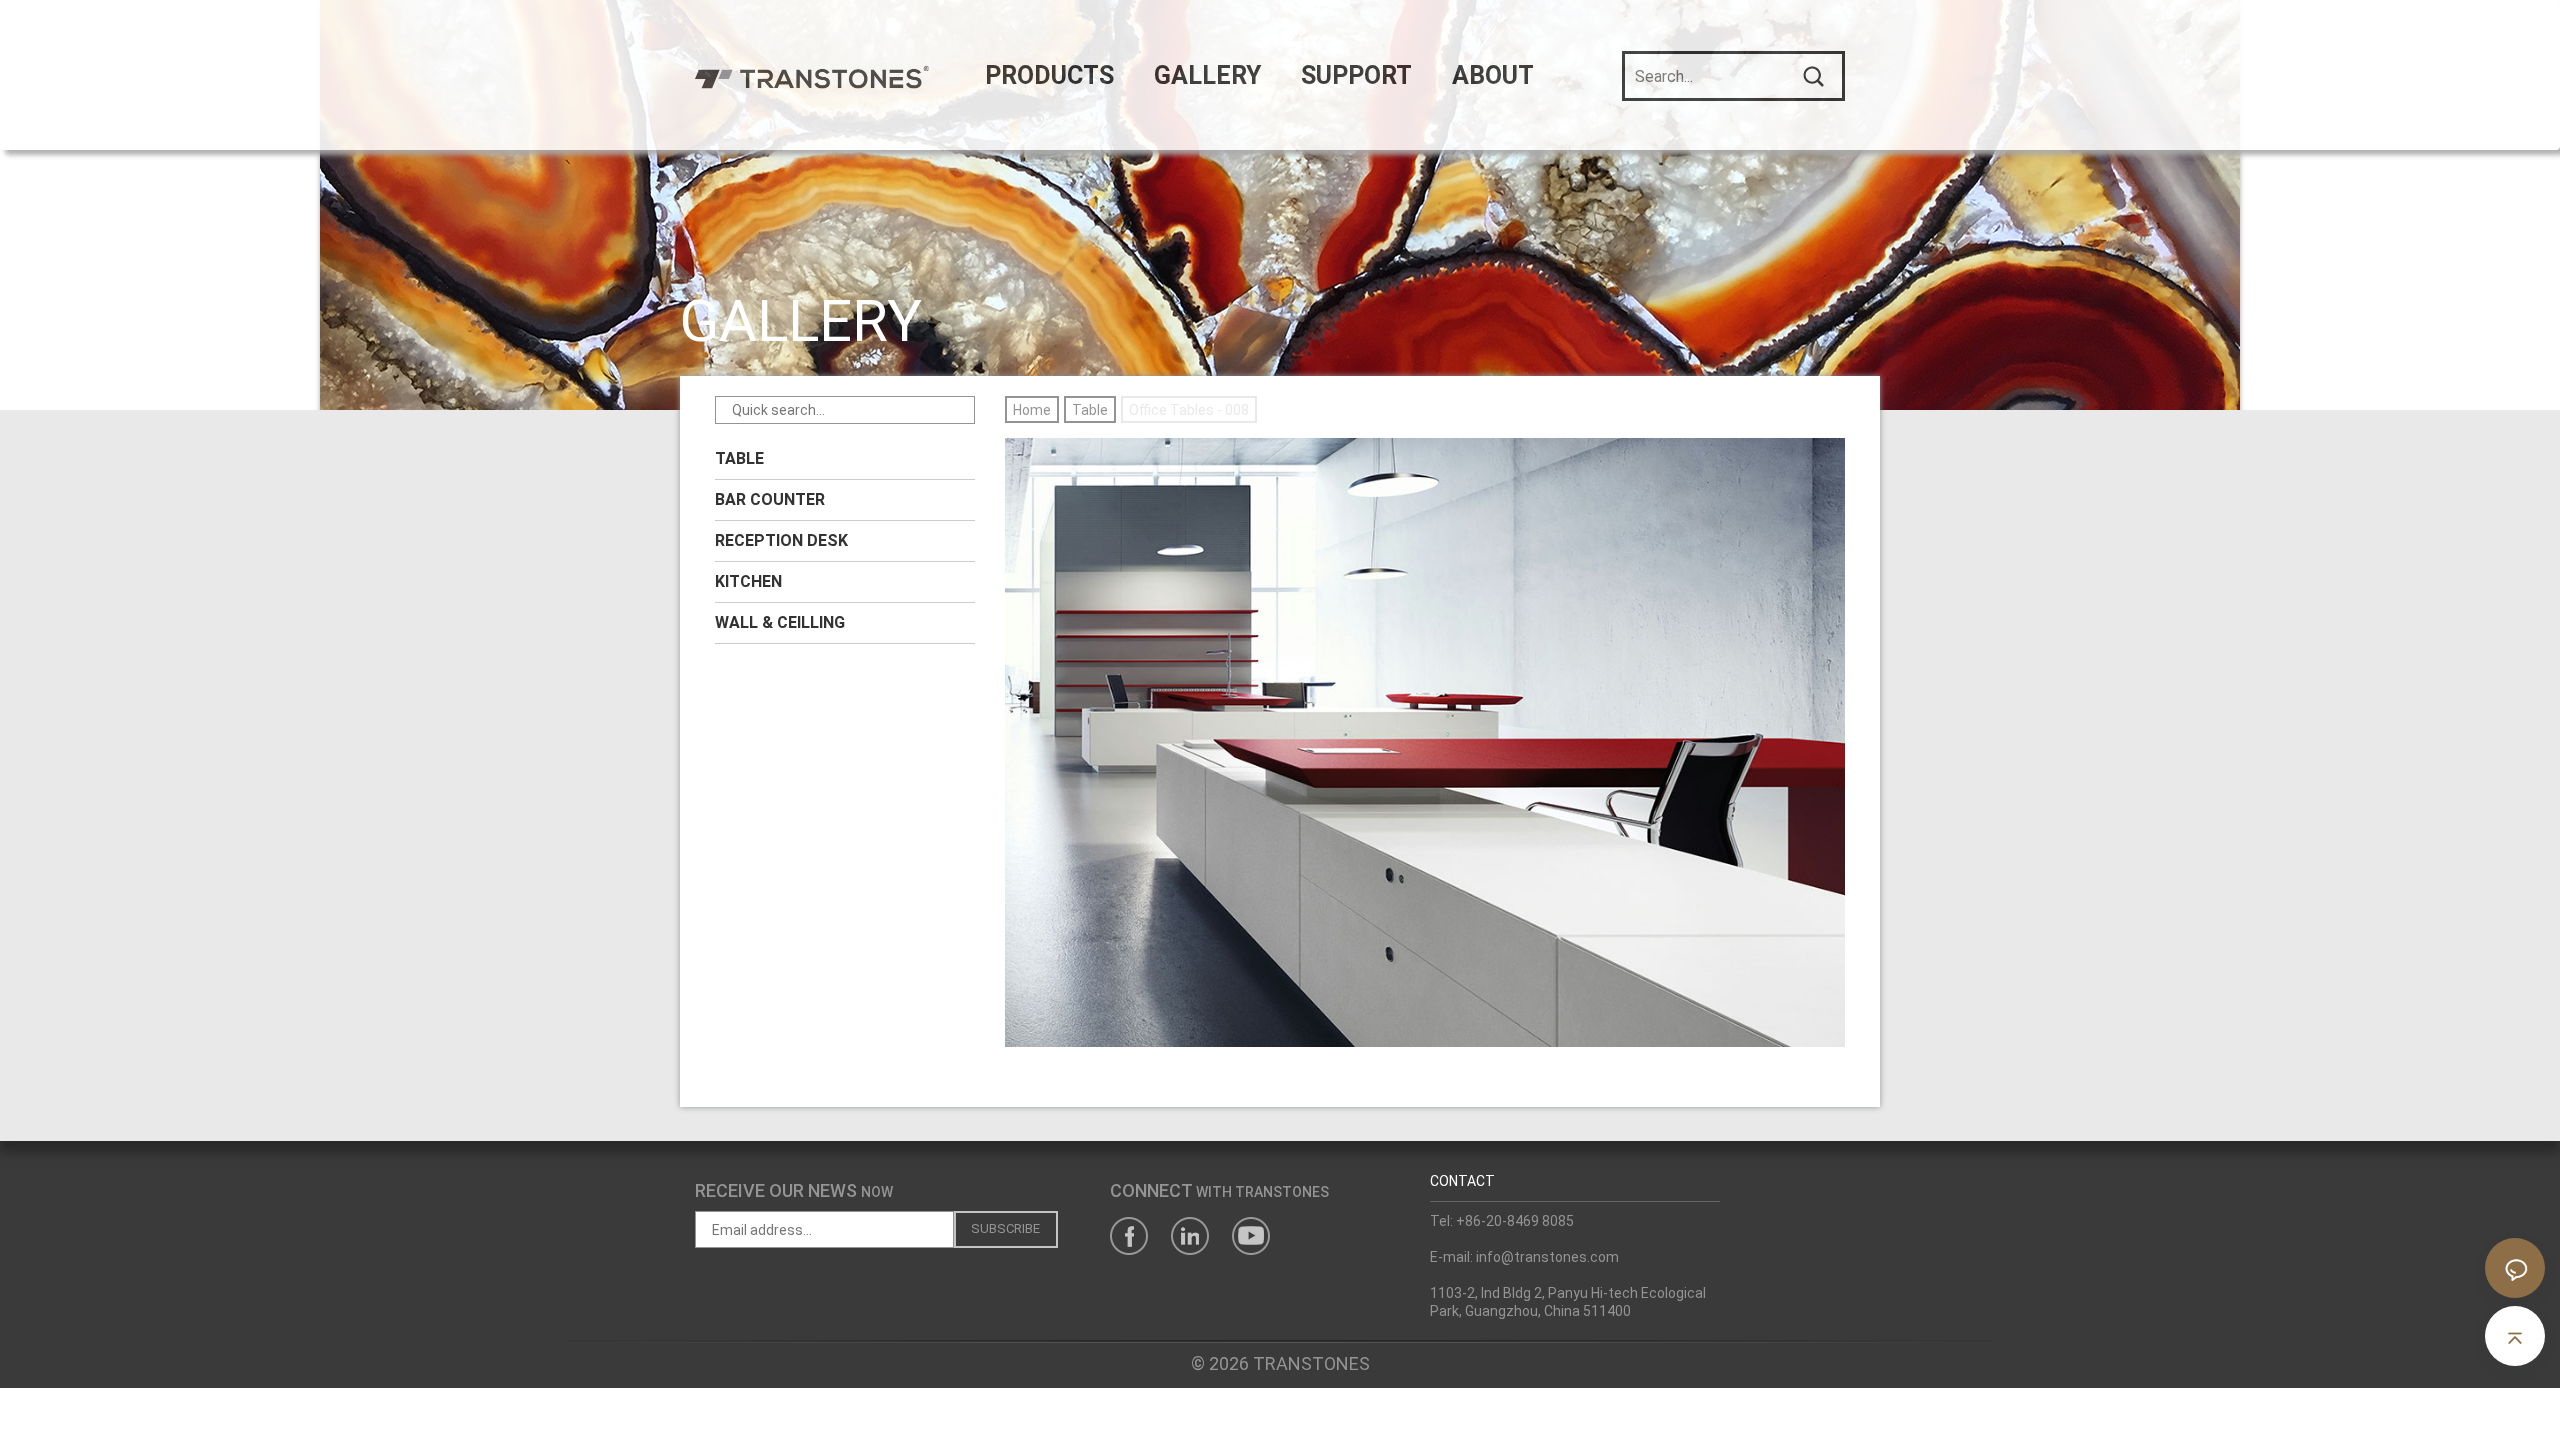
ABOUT (1493, 75)
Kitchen (748, 581)
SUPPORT (1356, 75)
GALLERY (1207, 75)
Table (739, 458)
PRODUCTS (1049, 75)
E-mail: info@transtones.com (1524, 1257)
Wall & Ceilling (780, 622)
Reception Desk (781, 540)
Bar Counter (770, 499)
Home (1032, 410)
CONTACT (1462, 1181)
